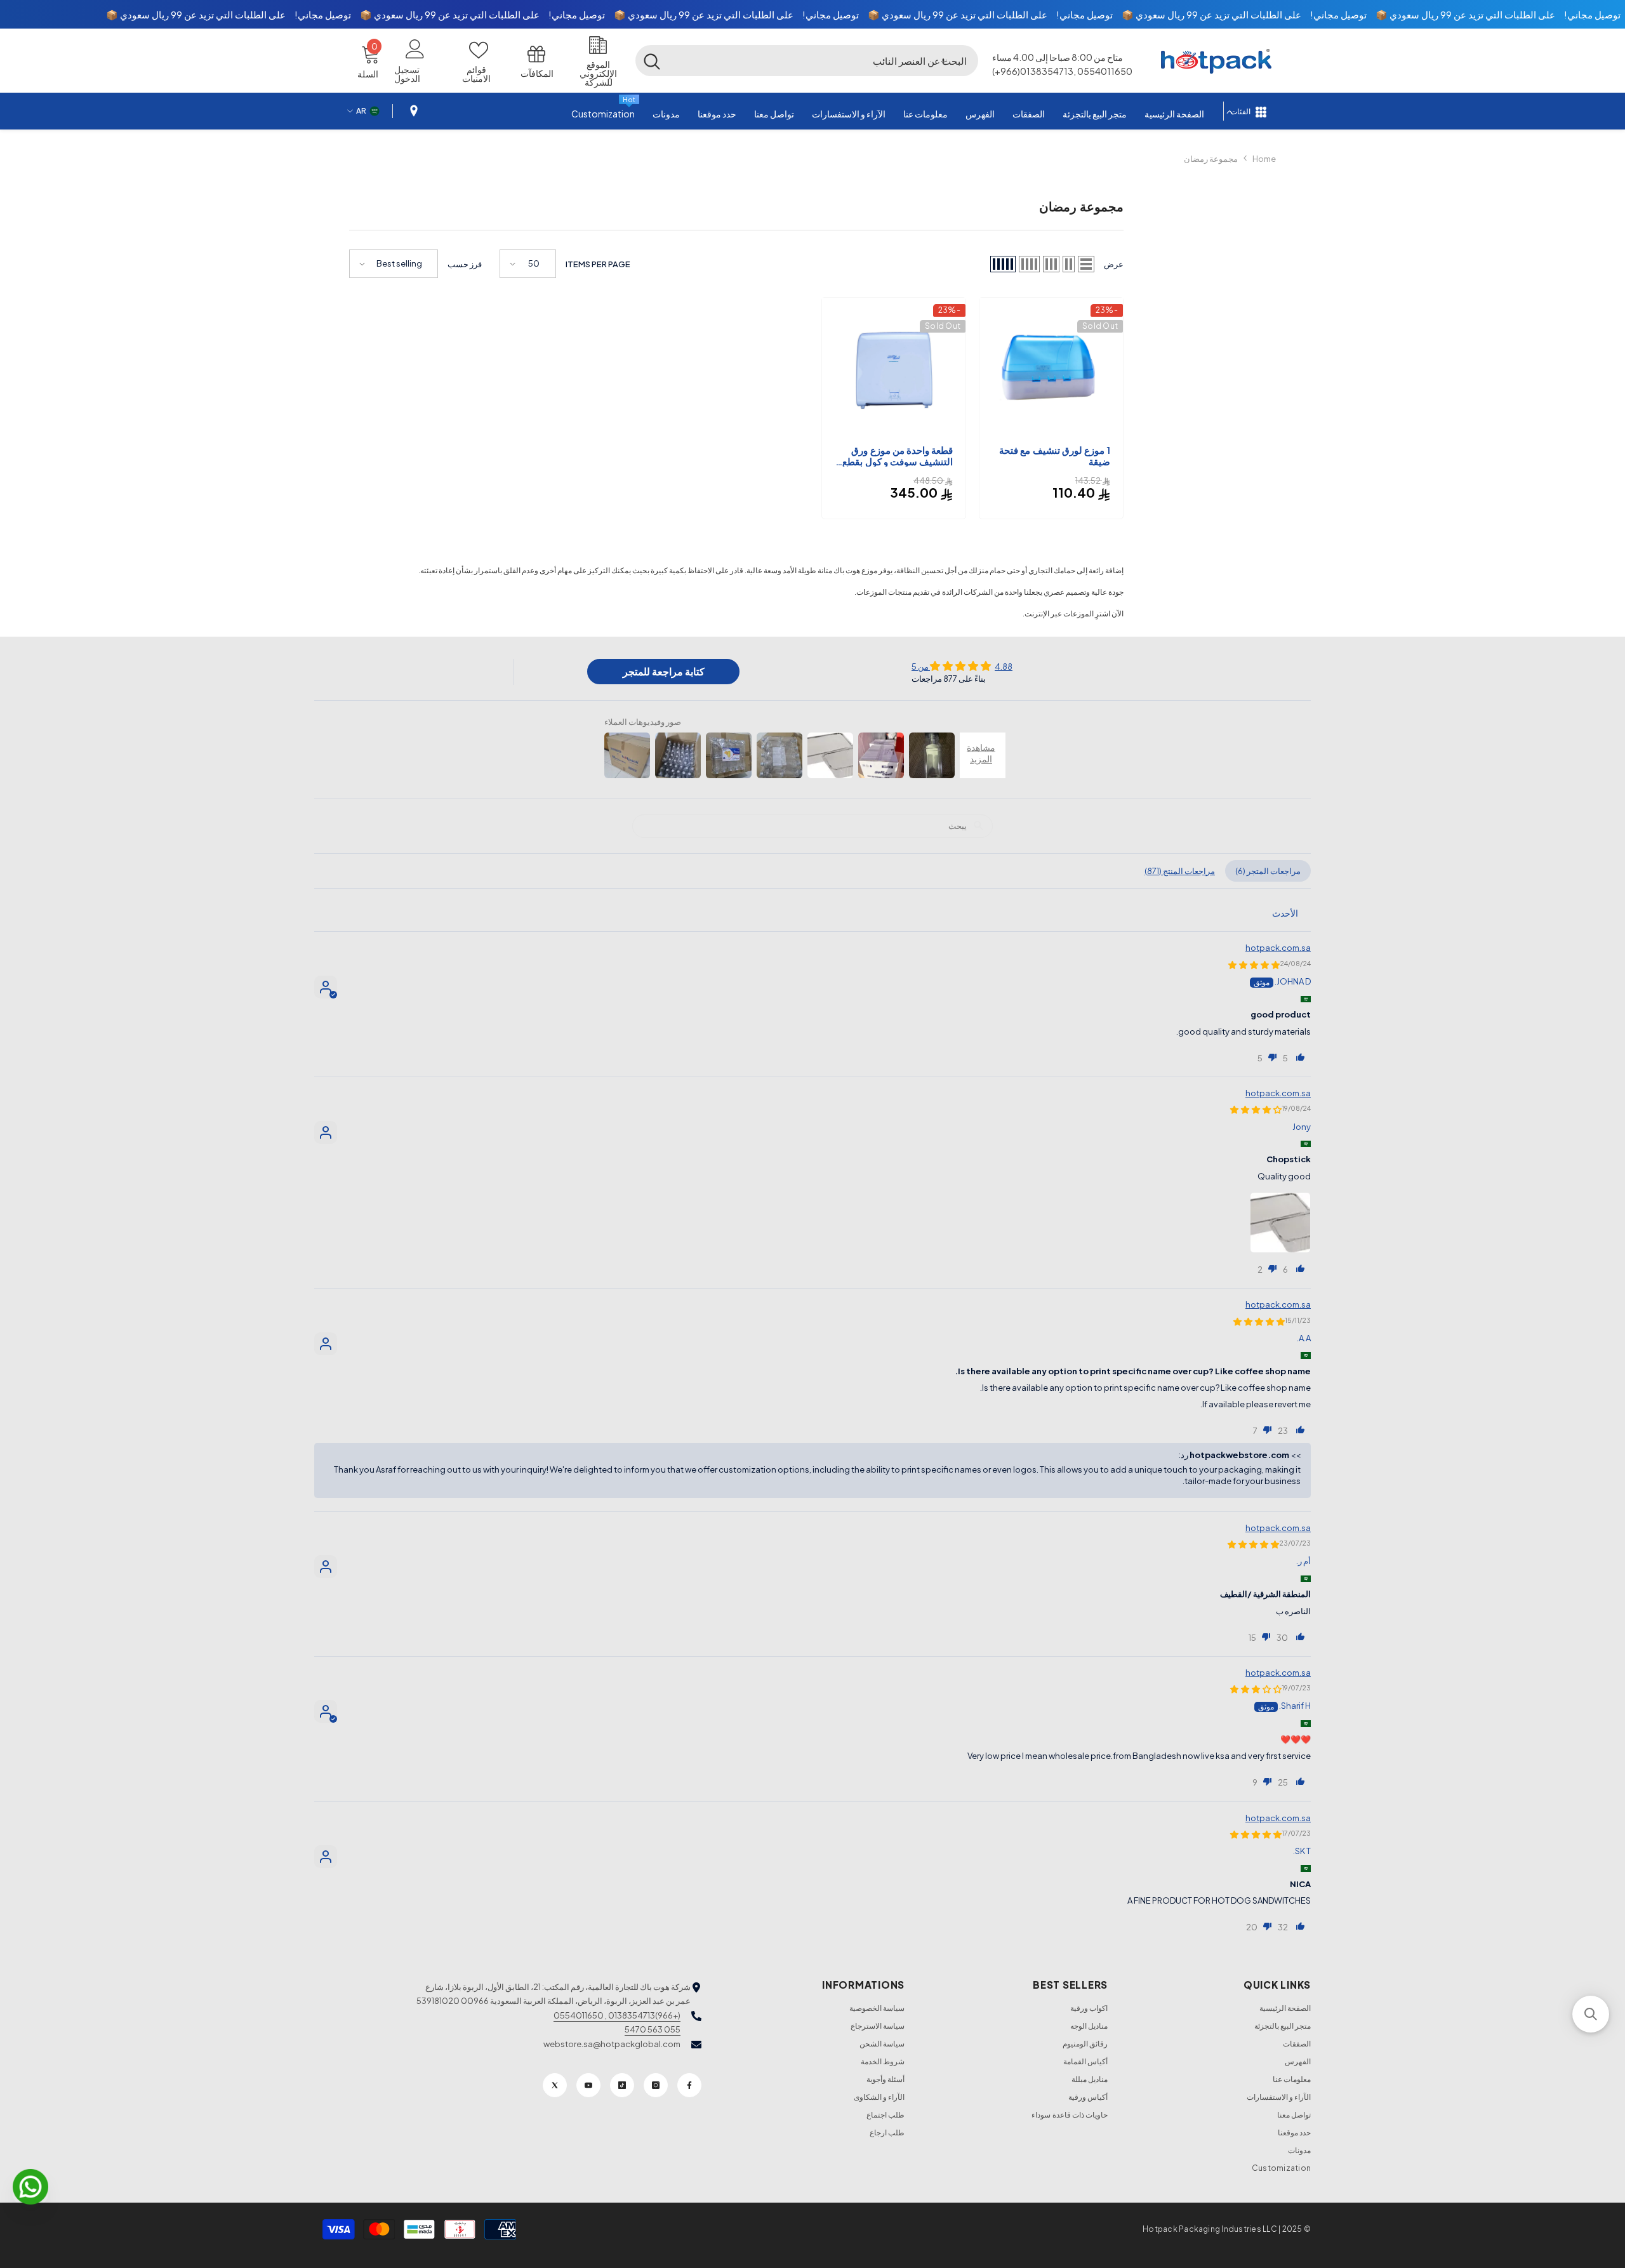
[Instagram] (656, 2085)
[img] (962, 666)
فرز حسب (465, 264)
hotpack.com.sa (1278, 948)
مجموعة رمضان (1211, 159)
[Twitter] (555, 2085)
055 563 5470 (653, 2029)
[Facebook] (689, 2085)
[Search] (807, 60)
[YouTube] (588, 2085)
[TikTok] (622, 2085)
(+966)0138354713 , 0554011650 (617, 2015)
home (1264, 159)
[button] (943, 60)
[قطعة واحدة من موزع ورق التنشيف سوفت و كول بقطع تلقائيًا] (894, 369)
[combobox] (823, 60)
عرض (1114, 264)
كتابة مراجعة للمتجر (664, 671)
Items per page (598, 264)
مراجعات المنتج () (1180, 871)
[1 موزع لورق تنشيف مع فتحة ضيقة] (1051, 369)
